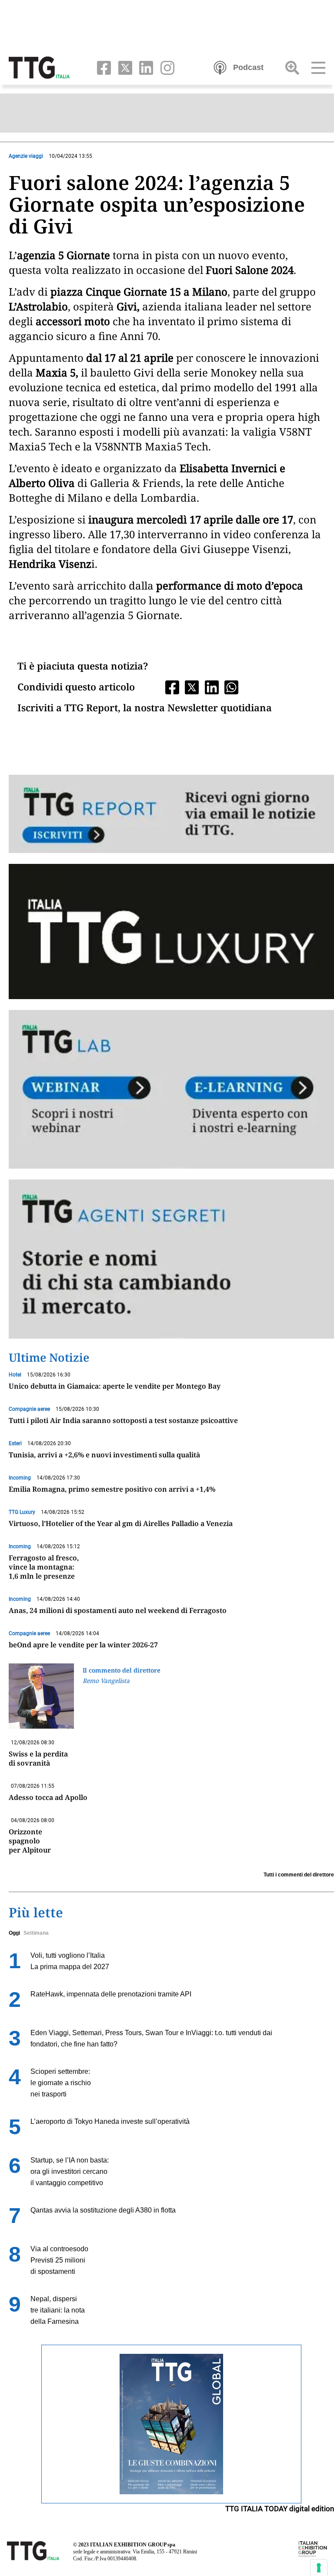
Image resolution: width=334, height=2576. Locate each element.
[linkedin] (145, 67)
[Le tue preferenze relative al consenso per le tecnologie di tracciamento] (319, 2568)
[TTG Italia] (39, 67)
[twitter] (123, 67)
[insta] (165, 67)
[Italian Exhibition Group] (313, 2549)
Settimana (36, 1933)
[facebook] (102, 67)
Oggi (14, 1933)
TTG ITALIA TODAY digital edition (280, 2509)
